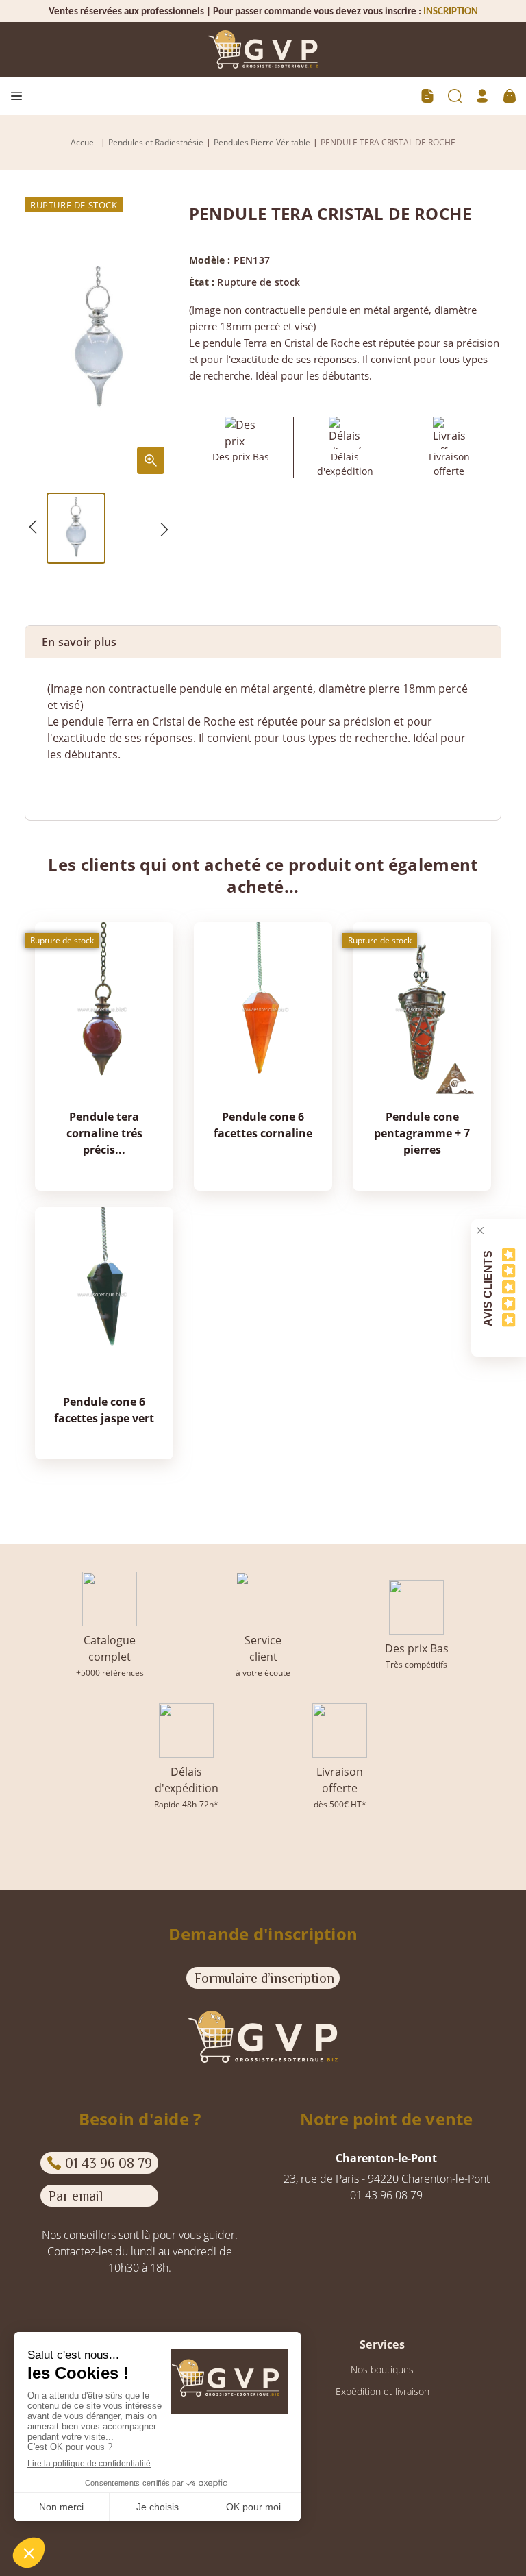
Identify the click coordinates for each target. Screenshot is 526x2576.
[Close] (480, 1230)
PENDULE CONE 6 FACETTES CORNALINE (263, 1125)
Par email (76, 2196)
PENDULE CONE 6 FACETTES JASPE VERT (104, 1410)
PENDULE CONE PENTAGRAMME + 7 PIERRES (422, 1133)
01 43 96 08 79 (109, 2163)
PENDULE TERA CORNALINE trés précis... (104, 1133)
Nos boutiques (382, 2369)
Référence (73, 782)
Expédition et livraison (383, 2391)
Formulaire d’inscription (264, 1978)
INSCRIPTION (451, 12)
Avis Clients (488, 1288)
